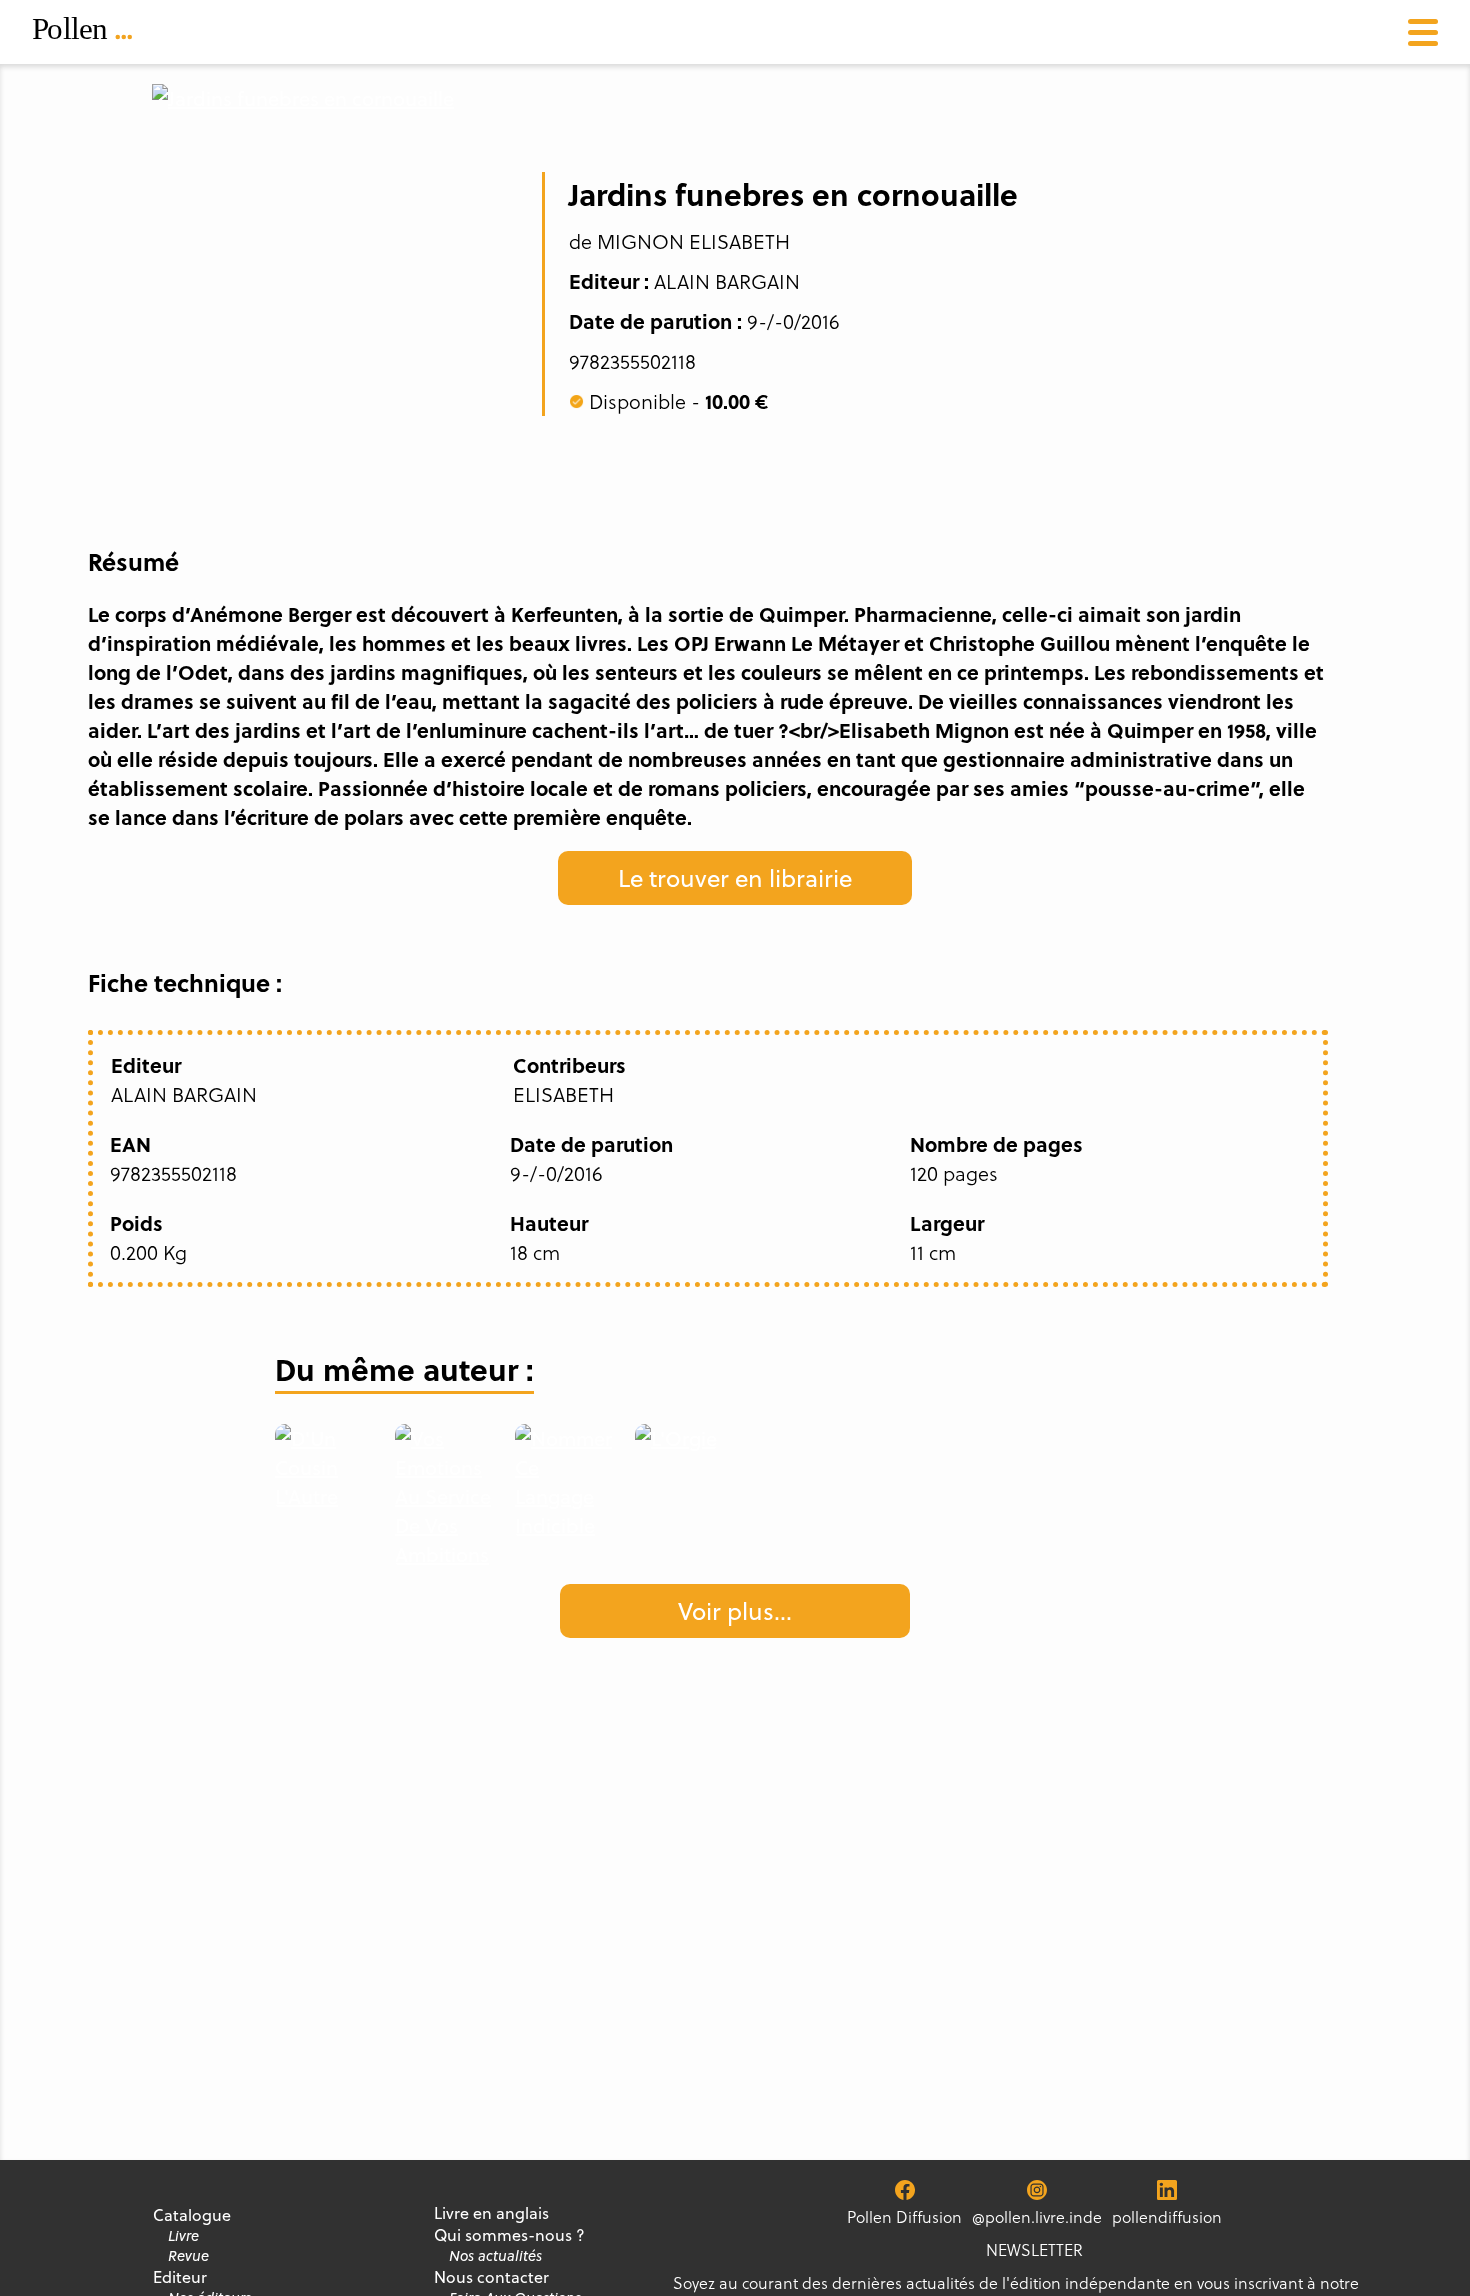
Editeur (180, 2277)
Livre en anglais (491, 2213)
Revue (188, 2256)
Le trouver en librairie (735, 878)
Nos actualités (495, 2256)
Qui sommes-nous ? (509, 2235)
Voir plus (735, 1611)
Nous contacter (491, 2277)
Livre (183, 2236)
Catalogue (192, 2215)
